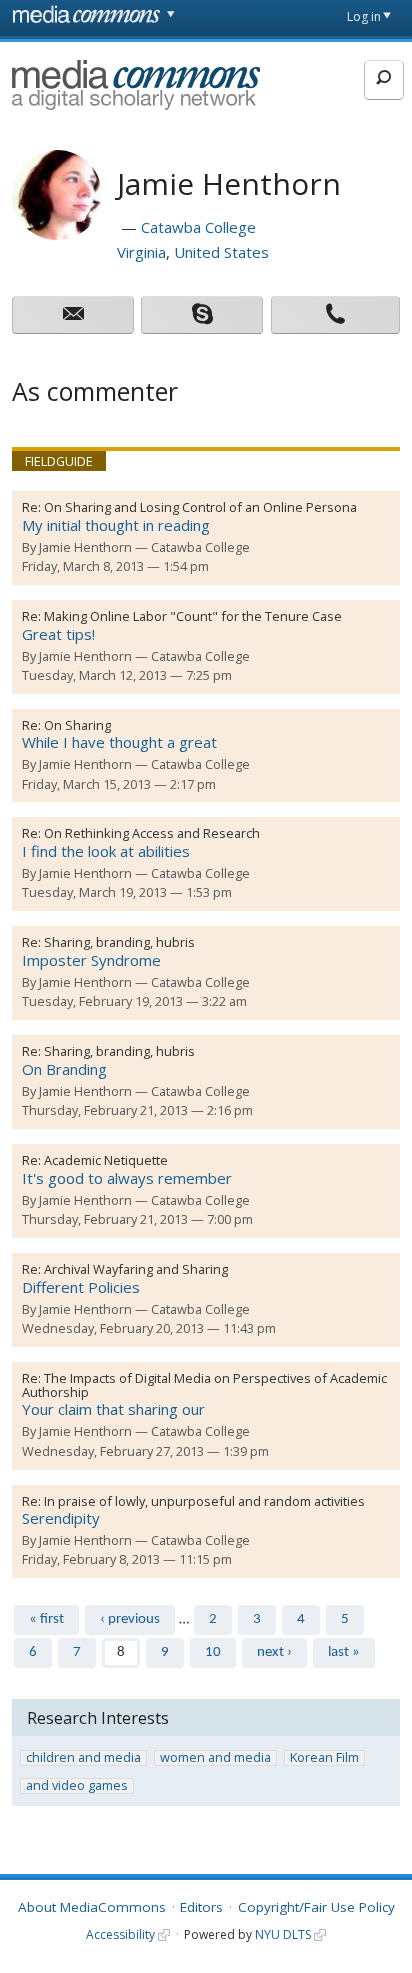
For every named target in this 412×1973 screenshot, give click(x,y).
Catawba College (198, 227)
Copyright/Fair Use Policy (316, 1907)
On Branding (64, 1069)
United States (221, 252)
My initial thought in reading (116, 525)
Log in (364, 16)
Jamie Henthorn (85, 547)
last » (344, 1652)
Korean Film (324, 1758)
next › (274, 1652)
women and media (215, 1758)
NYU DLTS (283, 1934)
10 (213, 1652)
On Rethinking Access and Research (152, 833)
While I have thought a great (119, 742)
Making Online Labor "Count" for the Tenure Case (193, 616)
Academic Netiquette (106, 1160)
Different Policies (81, 1287)
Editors (201, 1907)
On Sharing (77, 725)
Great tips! (58, 634)
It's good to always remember (127, 1178)
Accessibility (120, 1934)
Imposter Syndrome (91, 960)
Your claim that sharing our (113, 1409)
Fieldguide (59, 461)
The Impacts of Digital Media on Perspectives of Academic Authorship (204, 1385)
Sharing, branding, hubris (119, 942)
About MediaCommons (92, 1907)
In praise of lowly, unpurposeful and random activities (204, 1501)
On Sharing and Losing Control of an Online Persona (200, 507)
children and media (83, 1758)
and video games (77, 1786)
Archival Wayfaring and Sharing (136, 1269)
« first (46, 1619)
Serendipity (61, 1518)
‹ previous (130, 1619)
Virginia (141, 252)
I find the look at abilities (106, 851)
